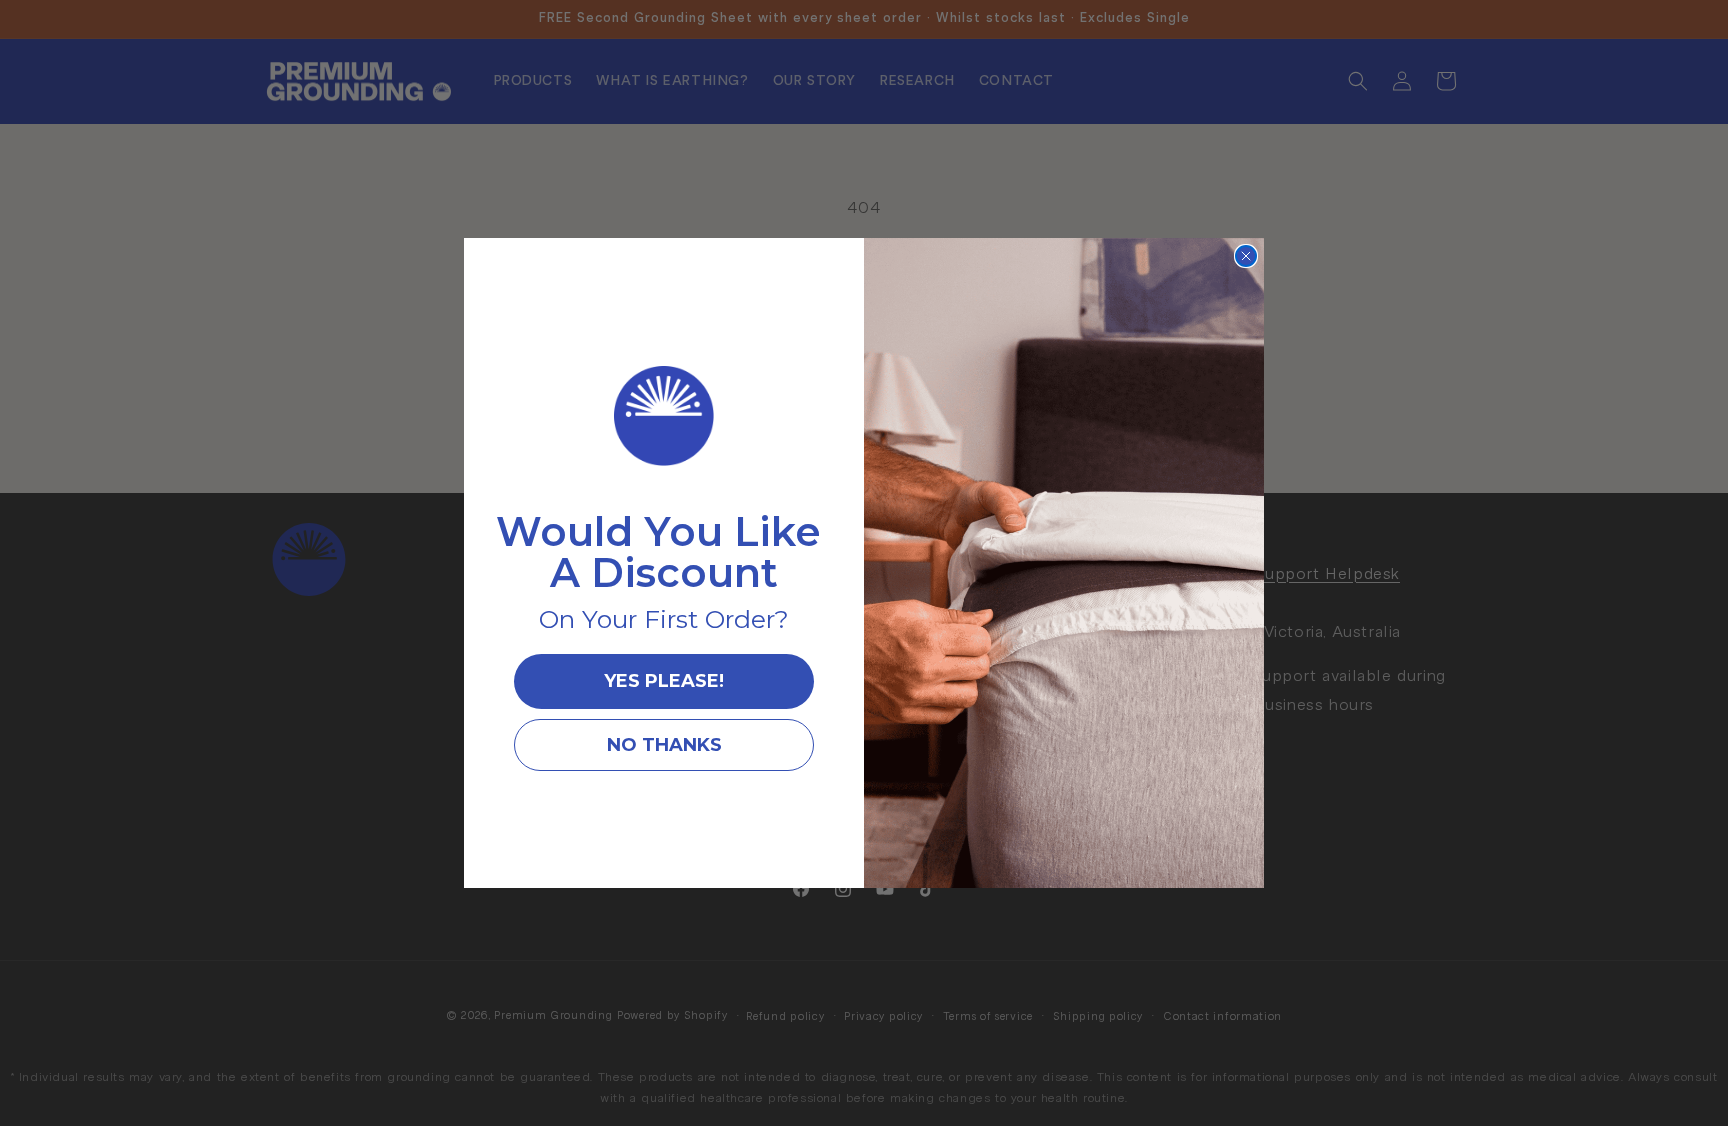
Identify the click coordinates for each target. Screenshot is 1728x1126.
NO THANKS (664, 745)
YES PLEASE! (664, 681)
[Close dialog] (1246, 256)
